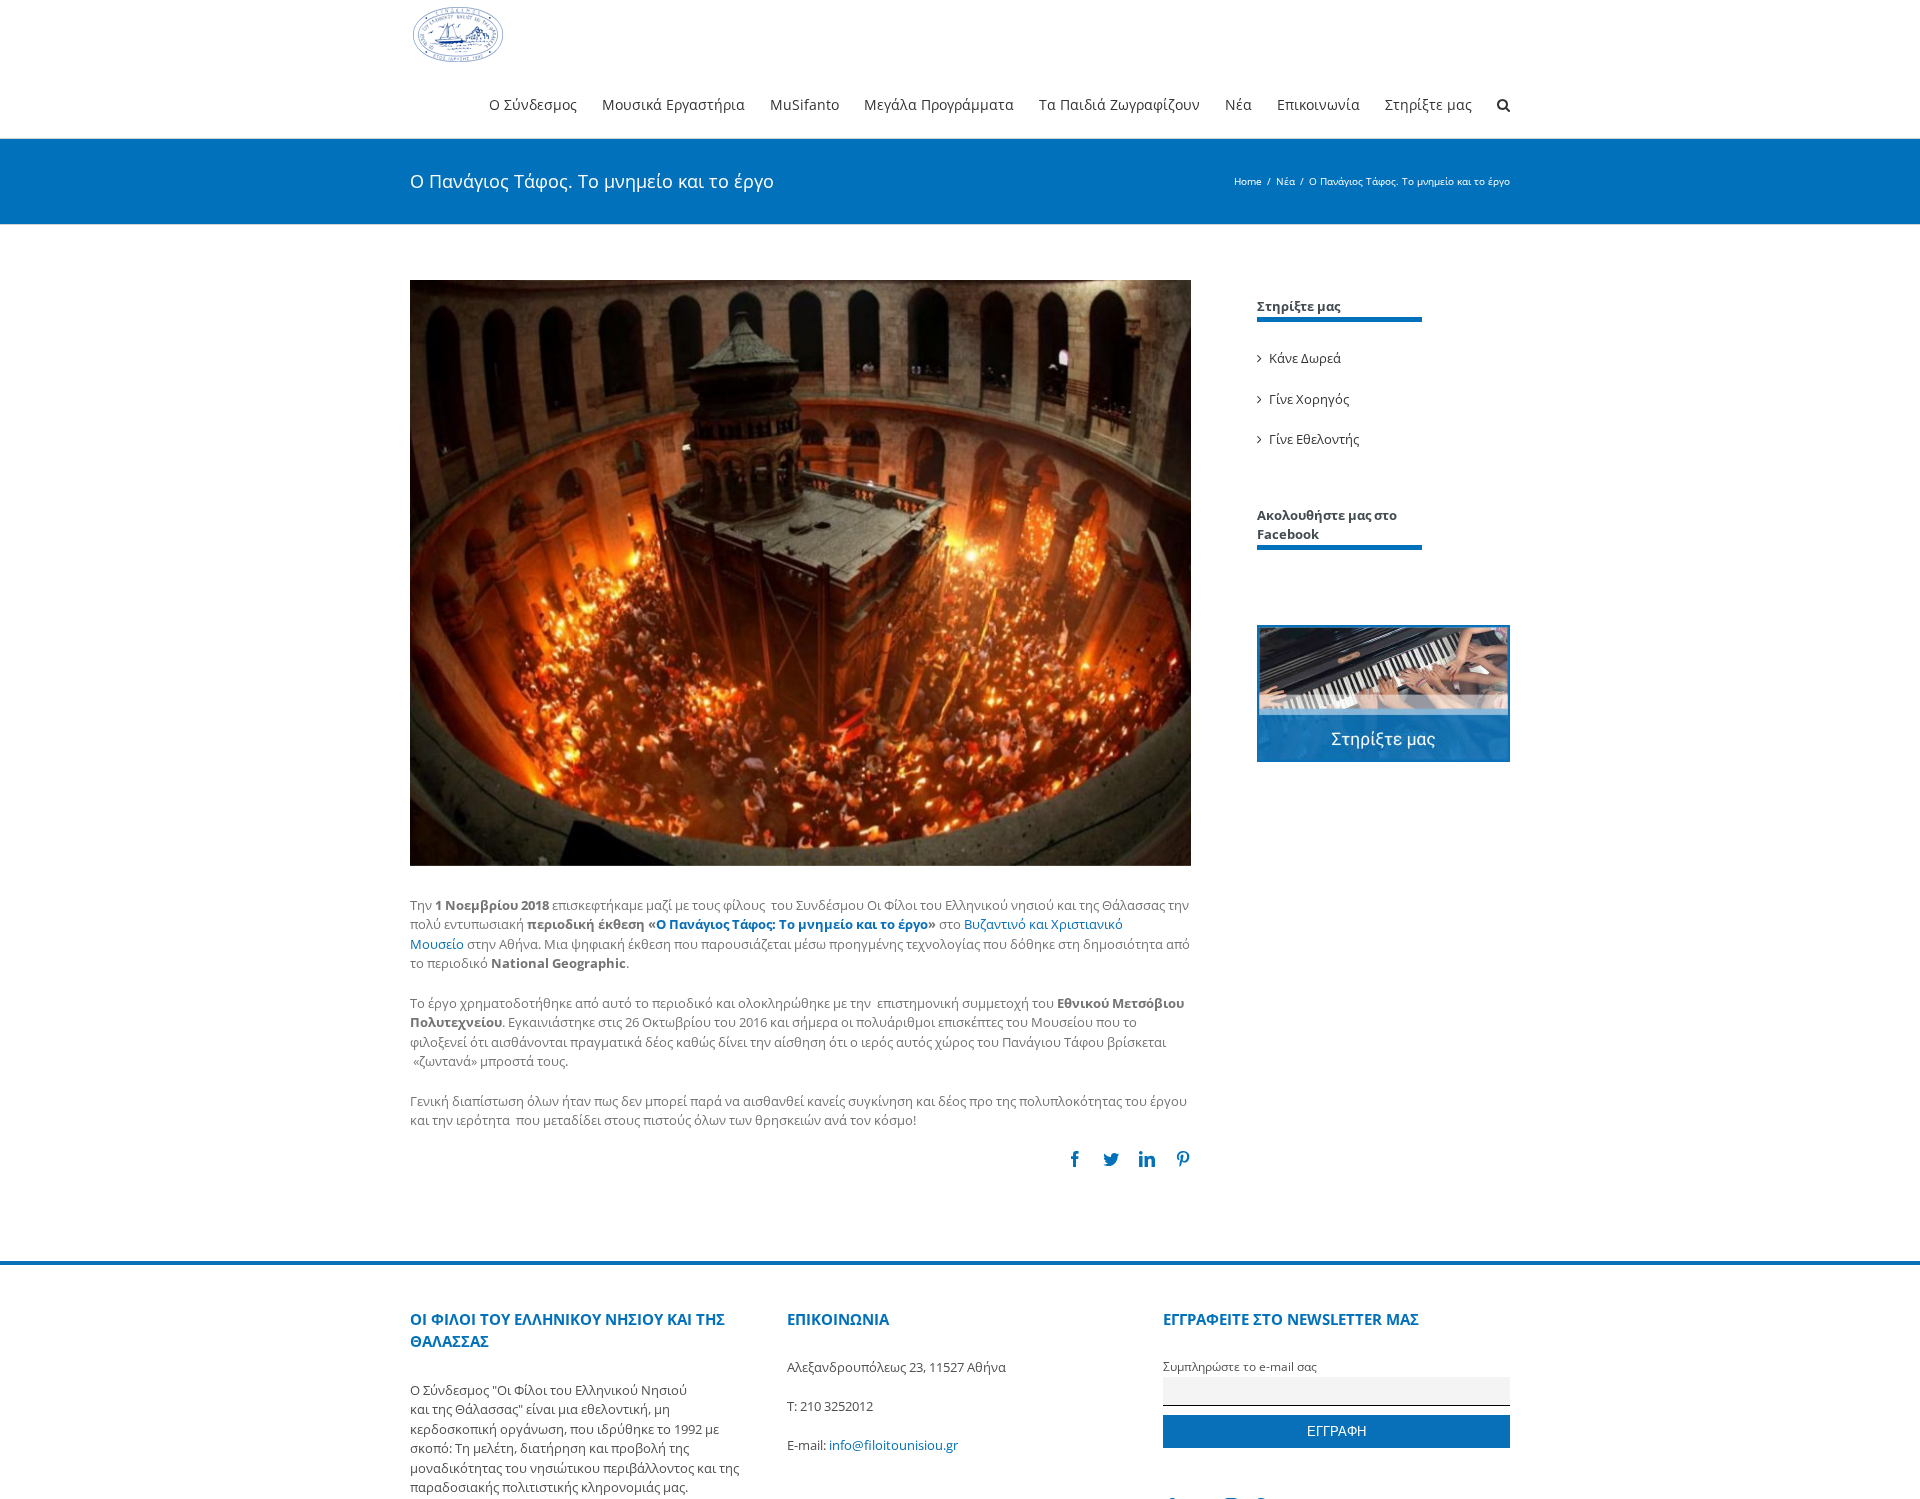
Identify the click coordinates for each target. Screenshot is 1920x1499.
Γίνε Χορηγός (1309, 399)
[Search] (1503, 103)
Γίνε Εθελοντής (1314, 439)
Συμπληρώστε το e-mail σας (1240, 1366)
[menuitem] (545, 103)
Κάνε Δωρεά (1305, 358)
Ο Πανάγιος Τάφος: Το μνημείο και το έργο (792, 924)
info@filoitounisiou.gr (893, 1445)
